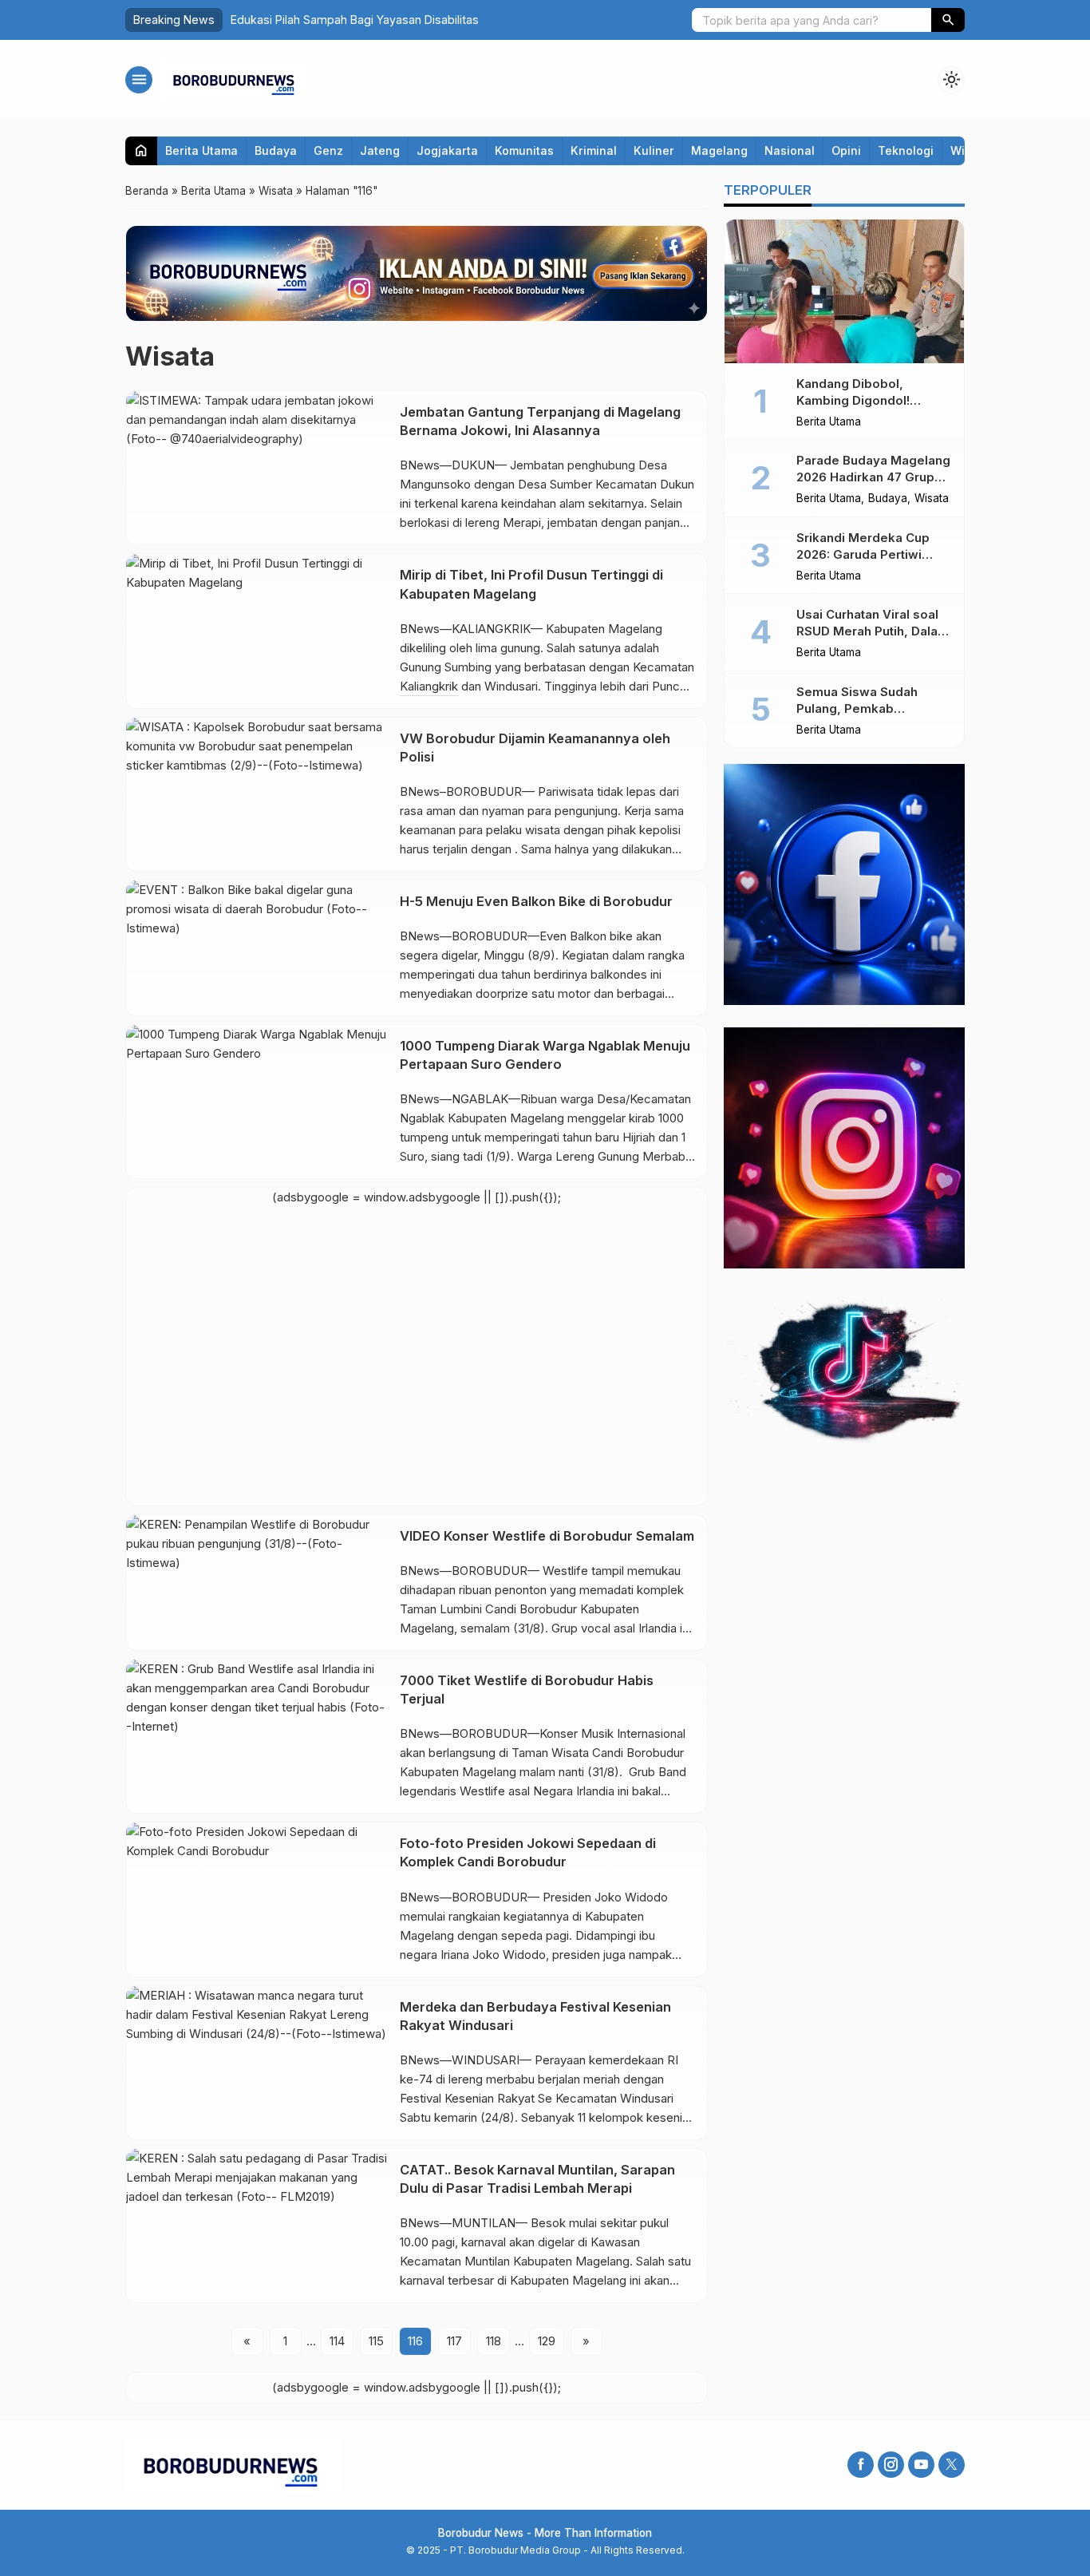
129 (547, 2341)
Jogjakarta (447, 150)
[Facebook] (861, 2465)
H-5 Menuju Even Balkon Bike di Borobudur (536, 901)
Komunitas (524, 150)
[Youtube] (921, 2465)
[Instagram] (891, 2465)
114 (337, 2341)
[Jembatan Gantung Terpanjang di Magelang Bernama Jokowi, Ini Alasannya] (257, 468)
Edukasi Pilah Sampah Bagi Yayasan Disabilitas (355, 20)
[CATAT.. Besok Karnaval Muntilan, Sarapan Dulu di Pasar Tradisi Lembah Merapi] (257, 2226)
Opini (846, 150)
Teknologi (906, 150)
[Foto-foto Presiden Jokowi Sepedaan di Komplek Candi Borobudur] (257, 1899)
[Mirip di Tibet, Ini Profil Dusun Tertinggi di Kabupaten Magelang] (257, 631)
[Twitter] (952, 2465)
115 (376, 2341)
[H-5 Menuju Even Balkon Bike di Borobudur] (257, 948)
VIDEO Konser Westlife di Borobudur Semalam (547, 1536)
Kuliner (654, 150)
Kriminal (594, 150)
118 (494, 2341)
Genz (328, 150)
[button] (948, 20)
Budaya (276, 150)
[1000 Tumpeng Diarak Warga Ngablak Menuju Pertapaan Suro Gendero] (257, 1102)
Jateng (380, 150)
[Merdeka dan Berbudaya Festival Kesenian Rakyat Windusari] (257, 2063)
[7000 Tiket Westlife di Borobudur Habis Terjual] (257, 1736)
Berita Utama (201, 150)
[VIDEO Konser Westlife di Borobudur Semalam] (257, 1583)
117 (454, 2341)
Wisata (932, 500)
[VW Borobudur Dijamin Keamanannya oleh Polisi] (257, 794)
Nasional (790, 150)
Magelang (719, 150)
